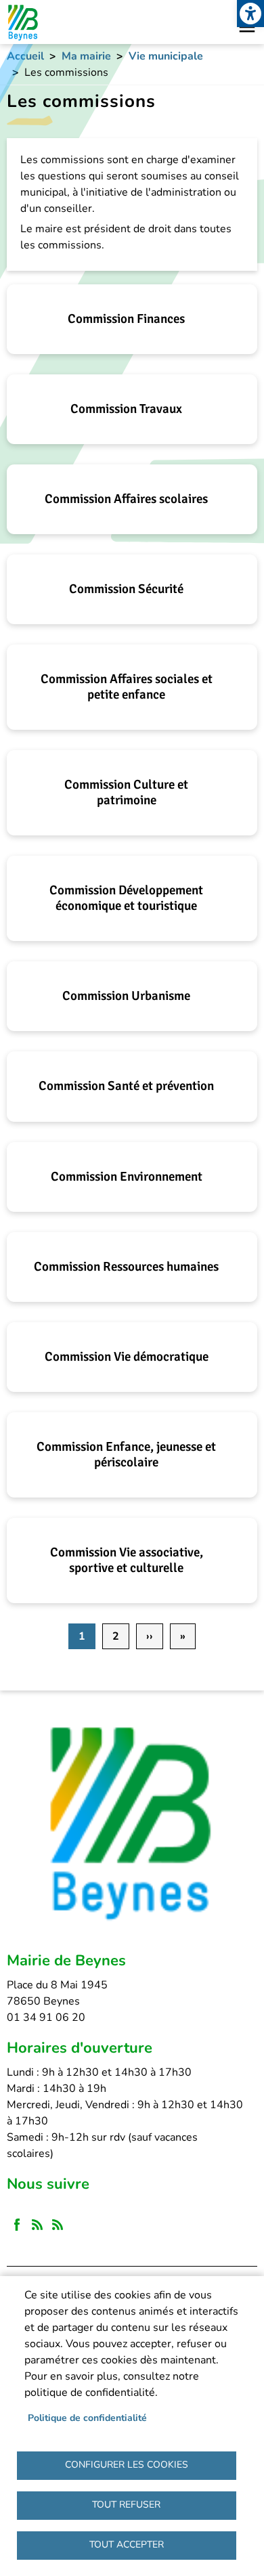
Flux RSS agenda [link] (58, 2225)
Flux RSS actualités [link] (37, 2225)
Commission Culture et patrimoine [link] (126, 792)
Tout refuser (126, 2505)
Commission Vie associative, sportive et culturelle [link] (127, 1560)
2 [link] (116, 1636)
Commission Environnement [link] (127, 1177)
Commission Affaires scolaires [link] (126, 499)
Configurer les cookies (127, 2465)
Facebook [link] (17, 2225)
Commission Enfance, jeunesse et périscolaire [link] (126, 1455)
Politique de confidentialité (87, 2418)
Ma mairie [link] (86, 56)
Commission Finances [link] (126, 319)
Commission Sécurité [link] (126, 589)
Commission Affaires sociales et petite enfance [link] (127, 687)
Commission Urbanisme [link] (126, 996)
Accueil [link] (25, 56)
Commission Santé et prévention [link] (126, 1086)
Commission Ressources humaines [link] (126, 1267)
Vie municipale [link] (166, 56)
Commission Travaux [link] (126, 409)
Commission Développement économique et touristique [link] (126, 898)
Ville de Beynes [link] (22, 22)
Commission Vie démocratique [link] (127, 1357)
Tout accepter (127, 2545)
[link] (250, 14)
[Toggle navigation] (247, 27)
